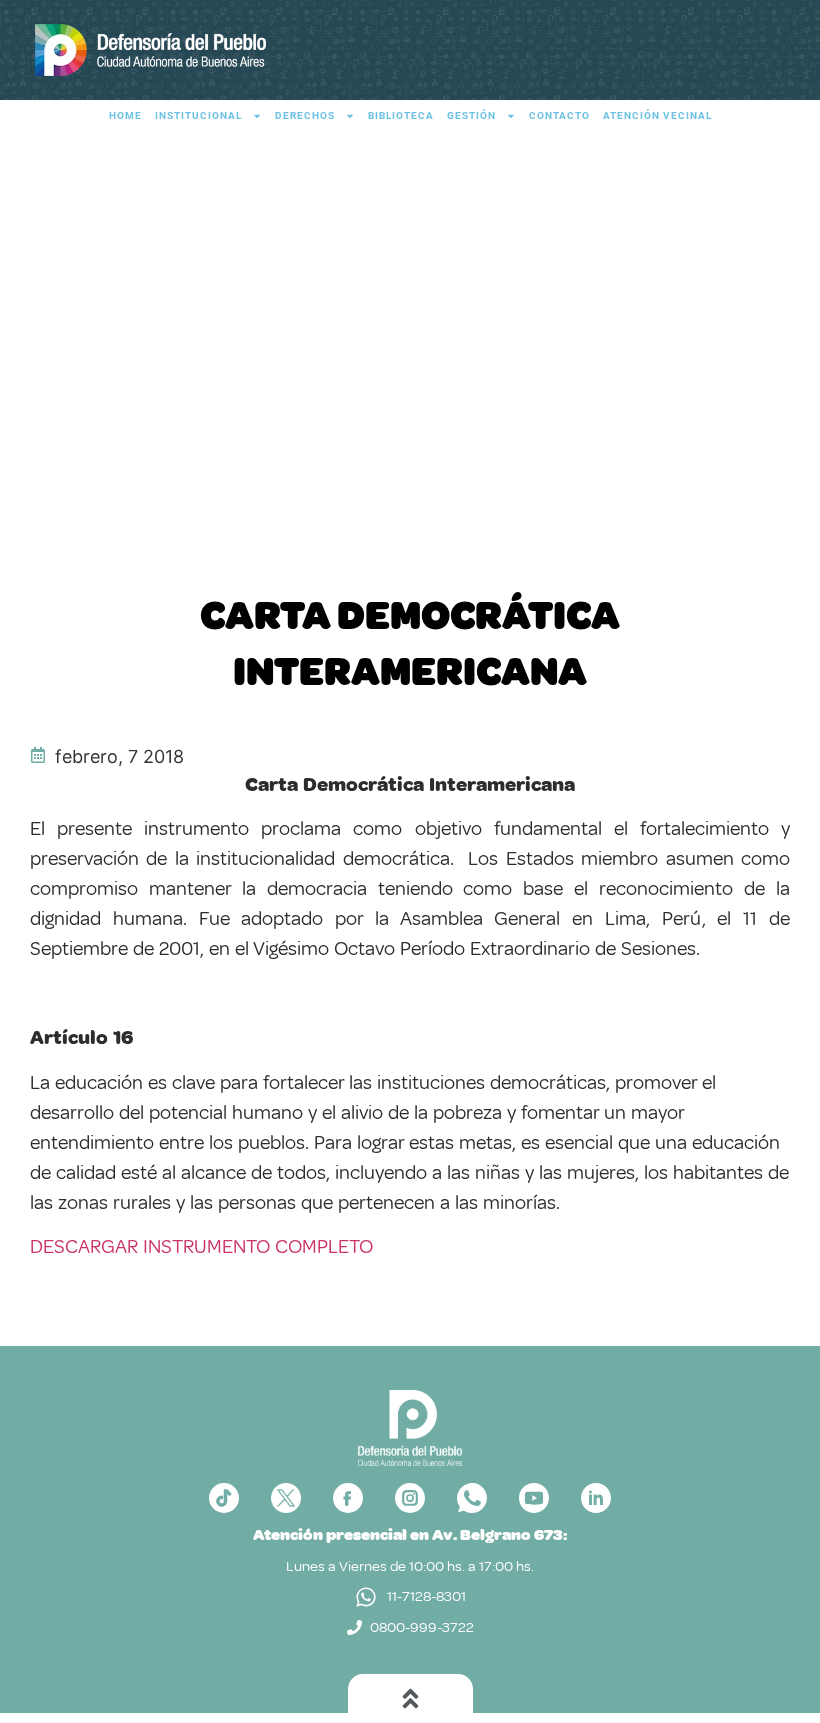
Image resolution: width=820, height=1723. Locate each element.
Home (125, 115)
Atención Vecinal (657, 115)
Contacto (559, 115)
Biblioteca (401, 115)
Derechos (305, 115)
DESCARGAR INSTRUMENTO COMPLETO (201, 1246)
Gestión (471, 115)
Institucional (198, 115)
